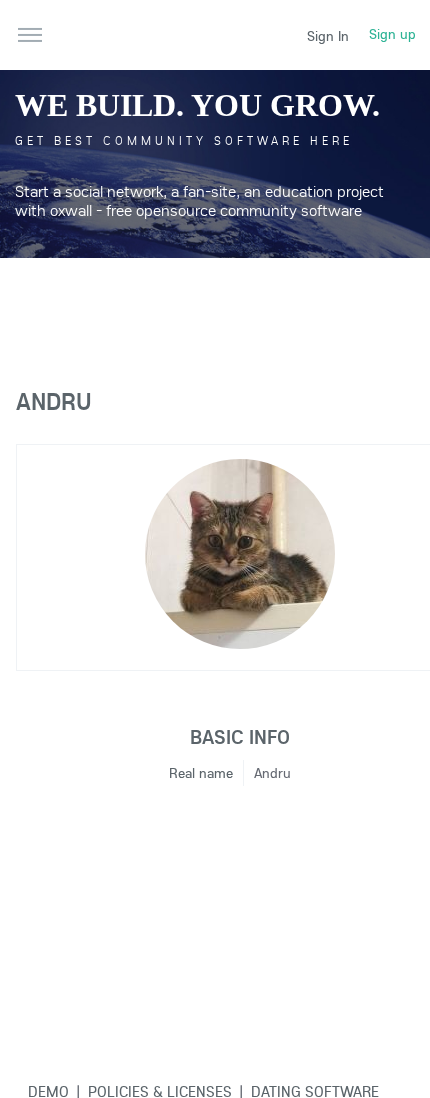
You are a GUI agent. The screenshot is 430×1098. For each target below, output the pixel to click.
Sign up (392, 34)
